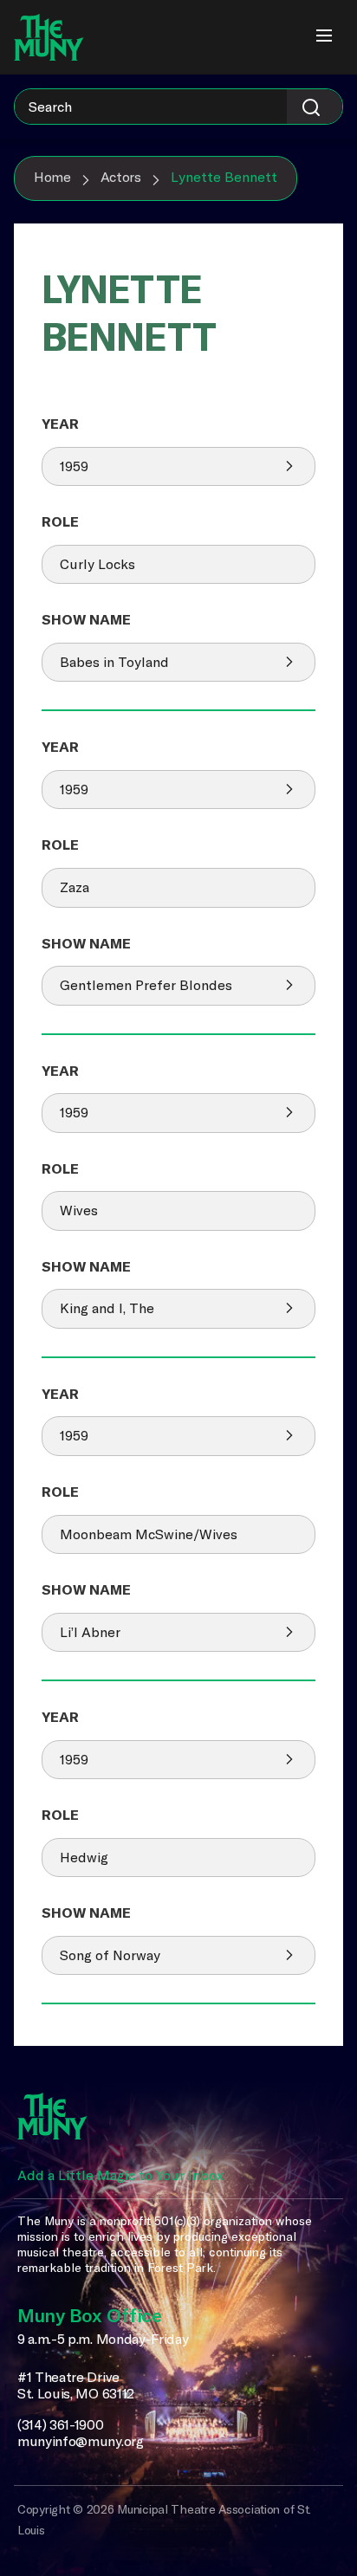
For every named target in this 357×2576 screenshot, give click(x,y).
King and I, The (107, 1308)
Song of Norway (110, 1955)
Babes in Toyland (114, 662)
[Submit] (315, 107)
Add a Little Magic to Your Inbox (120, 2175)
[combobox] (178, 107)
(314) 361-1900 (61, 2425)
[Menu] (324, 37)
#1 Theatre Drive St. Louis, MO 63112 (76, 2386)
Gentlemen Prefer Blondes (146, 985)
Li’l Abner (90, 1632)
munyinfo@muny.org (81, 2441)
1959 (74, 466)
